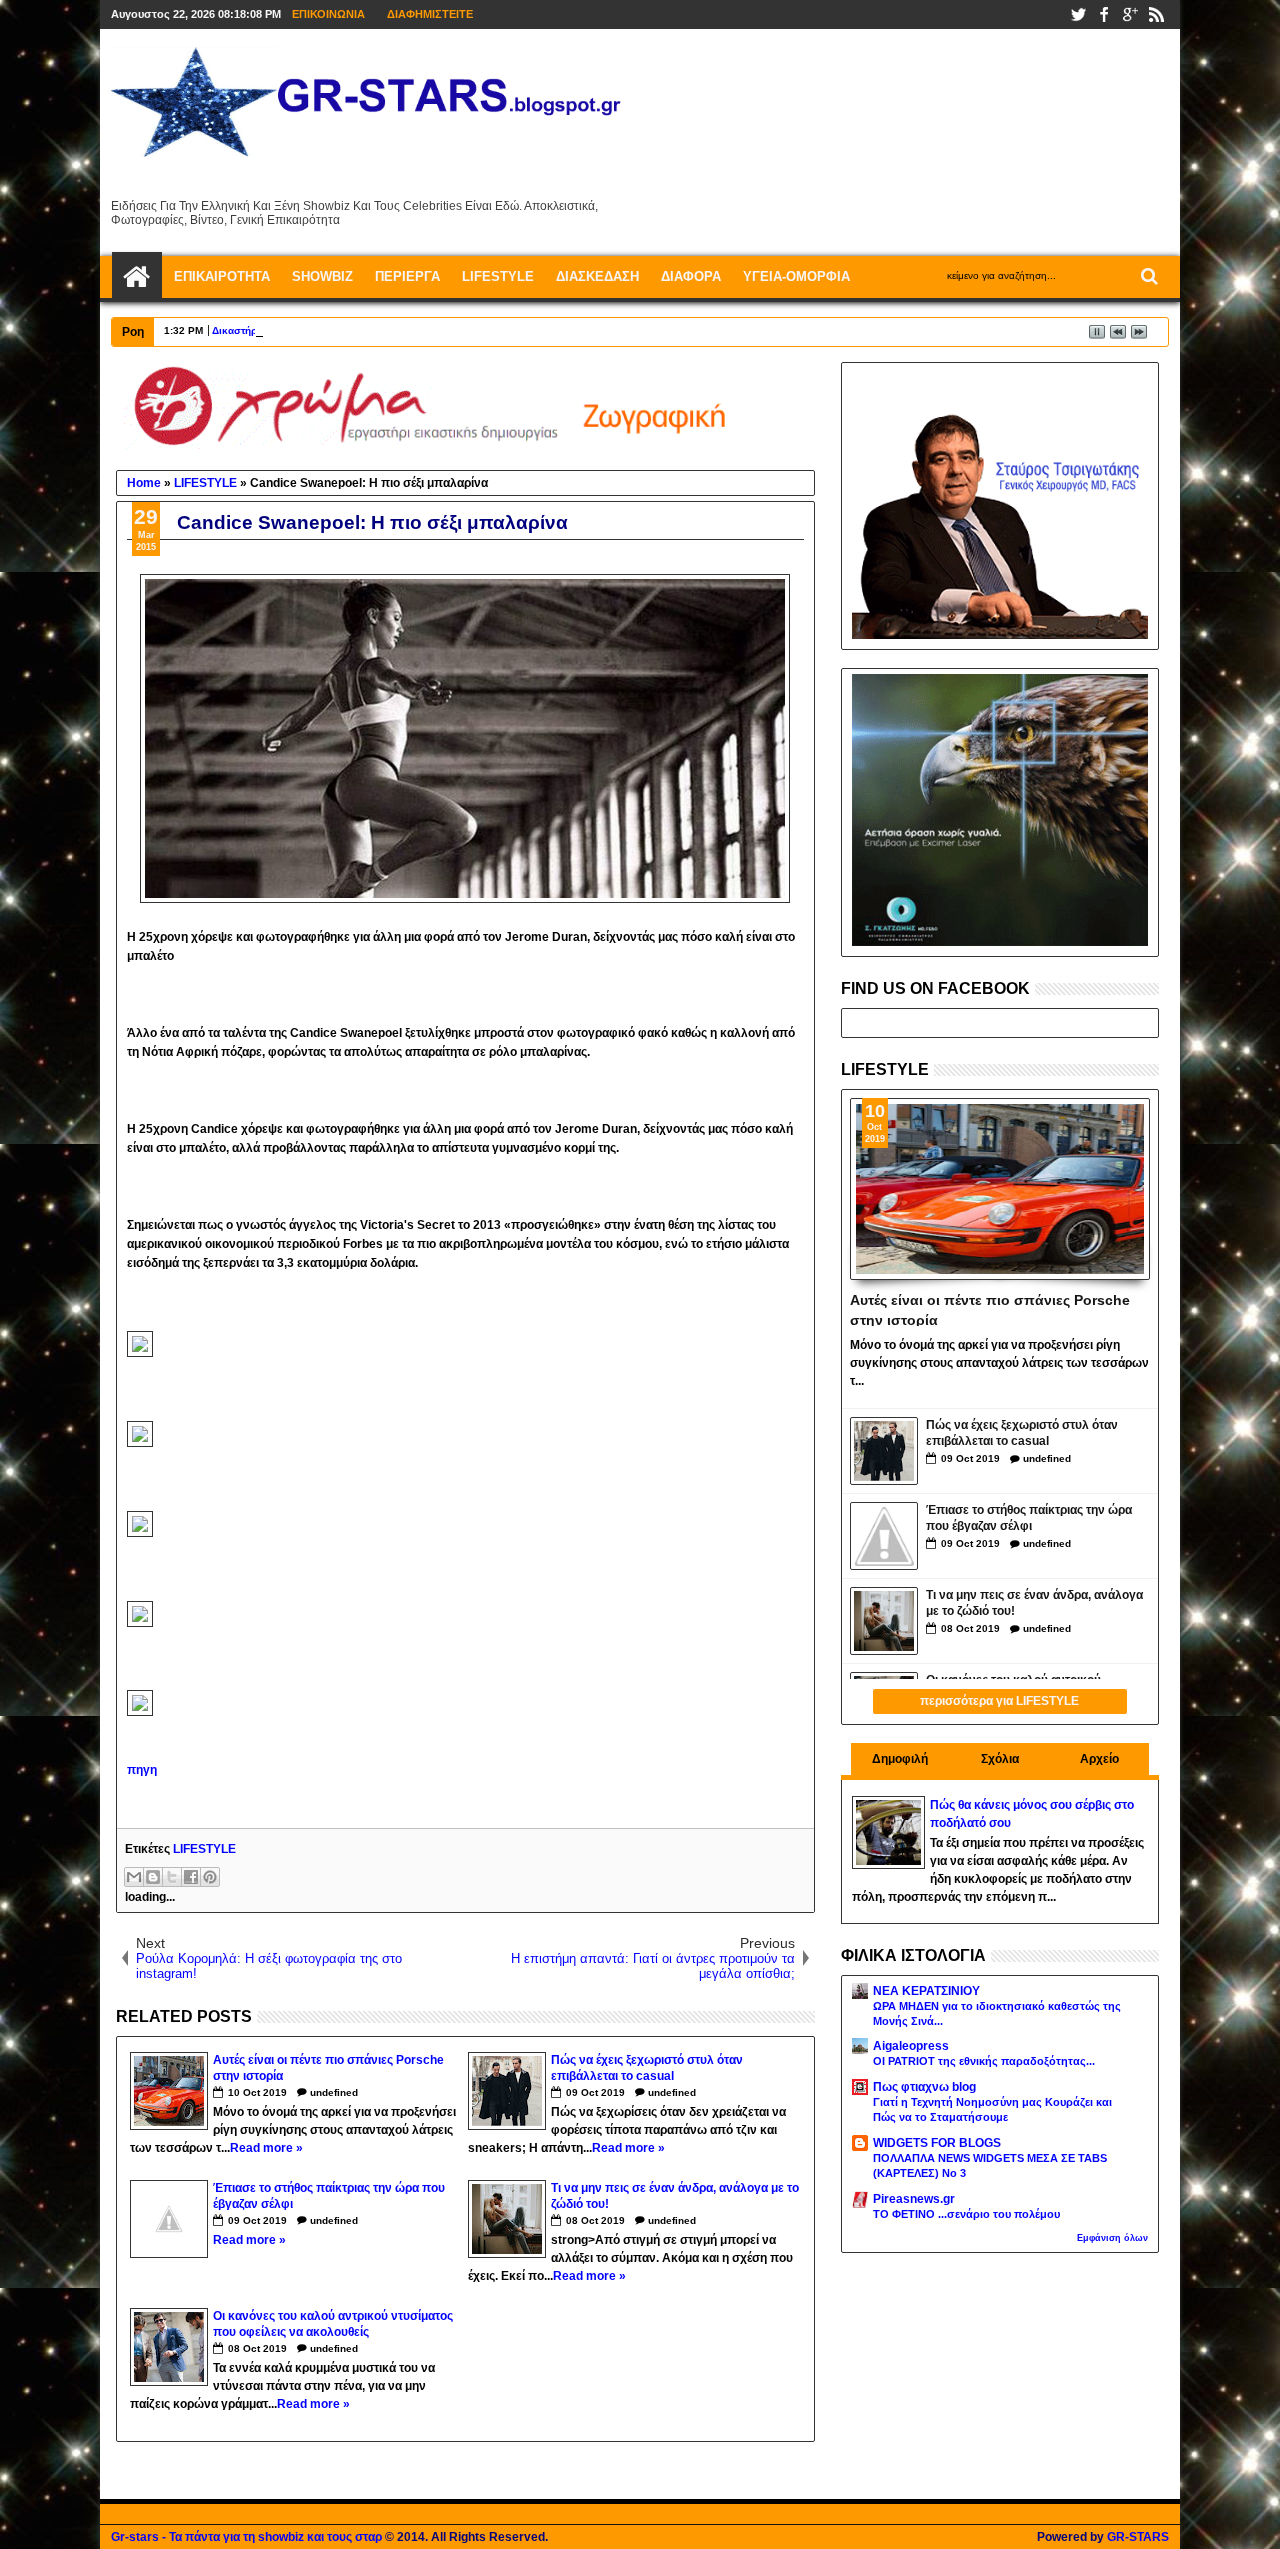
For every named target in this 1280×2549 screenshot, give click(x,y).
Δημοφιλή (900, 1759)
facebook (1104, 14)
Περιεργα (407, 276)
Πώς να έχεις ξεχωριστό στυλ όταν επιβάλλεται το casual (1022, 1433)
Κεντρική (137, 277)
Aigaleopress (911, 2046)
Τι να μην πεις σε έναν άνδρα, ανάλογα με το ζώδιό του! (1034, 1603)
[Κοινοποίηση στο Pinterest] (210, 1877)
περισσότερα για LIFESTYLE (999, 1701)
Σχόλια (1000, 1759)
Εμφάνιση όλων (1112, 2238)
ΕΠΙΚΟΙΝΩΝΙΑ (328, 14)
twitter (1078, 14)
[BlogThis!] (153, 1877)
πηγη (142, 1770)
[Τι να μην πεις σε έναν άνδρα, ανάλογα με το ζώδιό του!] (884, 1621)
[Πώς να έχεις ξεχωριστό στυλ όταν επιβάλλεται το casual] (884, 1451)
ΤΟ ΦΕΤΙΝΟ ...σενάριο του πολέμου (966, 2214)
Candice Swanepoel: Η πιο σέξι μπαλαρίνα (372, 522)
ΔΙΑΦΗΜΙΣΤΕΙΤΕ (430, 14)
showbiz (322, 276)
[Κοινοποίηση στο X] (172, 1877)
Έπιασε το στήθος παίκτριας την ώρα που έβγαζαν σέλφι (1029, 1518)
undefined (334, 2092)
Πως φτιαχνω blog (924, 2087)
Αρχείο (1099, 1759)
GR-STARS (1138, 2537)
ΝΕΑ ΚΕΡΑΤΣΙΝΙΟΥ (926, 1991)
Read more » (266, 2148)
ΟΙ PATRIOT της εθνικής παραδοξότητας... (984, 2061)
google (1130, 14)
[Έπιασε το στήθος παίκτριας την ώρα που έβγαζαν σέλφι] (884, 1536)
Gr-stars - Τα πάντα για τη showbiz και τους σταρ (246, 2537)
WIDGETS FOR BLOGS (937, 2143)
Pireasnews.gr (914, 2199)
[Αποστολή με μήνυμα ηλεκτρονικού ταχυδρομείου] (134, 1877)
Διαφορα (691, 276)
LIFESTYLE (204, 1849)
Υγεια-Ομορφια (796, 276)
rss (1156, 14)
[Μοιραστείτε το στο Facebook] (191, 1877)
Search (1147, 276)
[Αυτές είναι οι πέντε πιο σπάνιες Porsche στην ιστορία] (1000, 1189)
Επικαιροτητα (222, 276)
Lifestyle (498, 276)
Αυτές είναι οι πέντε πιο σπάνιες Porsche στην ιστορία (990, 1309)
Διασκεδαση (597, 276)
